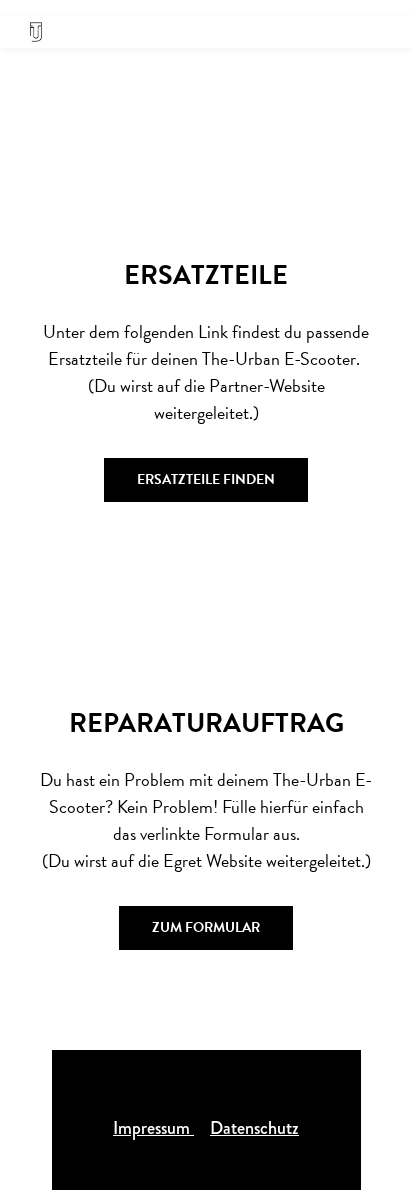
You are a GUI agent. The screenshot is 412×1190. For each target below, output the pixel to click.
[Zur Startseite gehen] (36, 32)
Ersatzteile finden (206, 479)
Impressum (153, 1128)
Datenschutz (254, 1128)
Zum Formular (206, 927)
